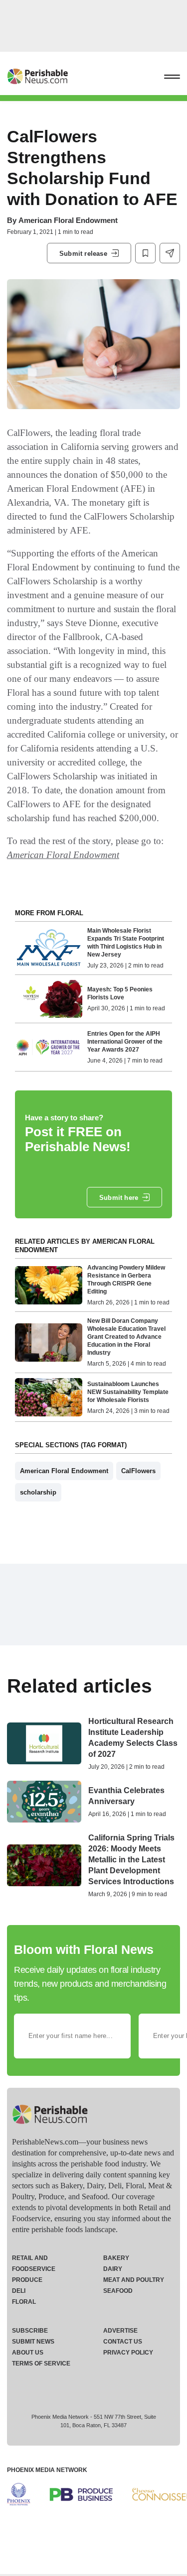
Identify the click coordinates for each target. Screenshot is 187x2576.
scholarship (38, 1492)
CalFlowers (138, 1471)
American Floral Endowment (68, 220)
